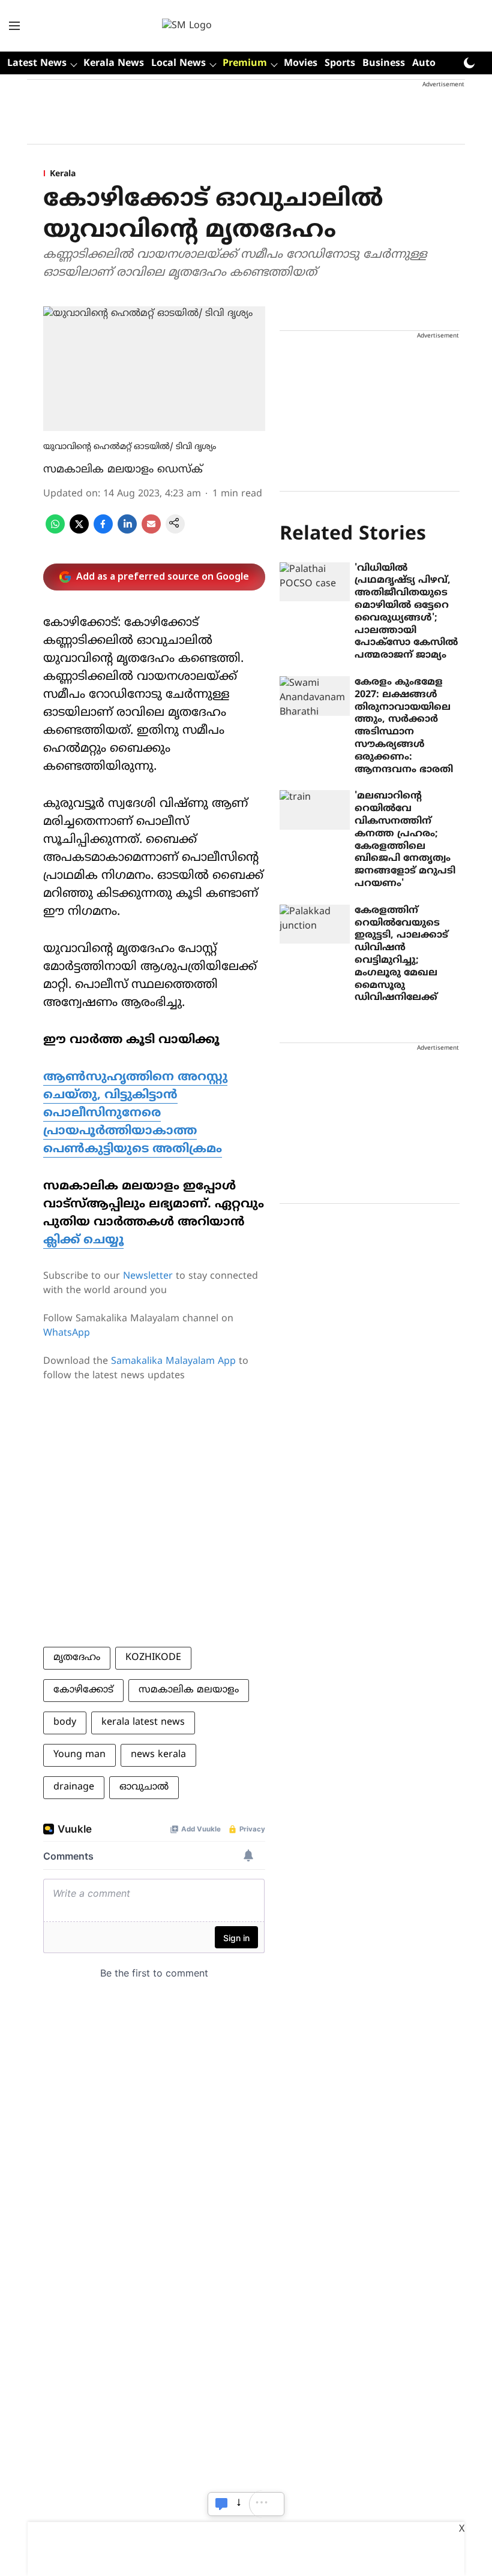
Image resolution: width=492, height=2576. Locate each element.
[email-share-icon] (151, 531)
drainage (74, 1787)
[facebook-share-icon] (103, 531)
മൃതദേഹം (77, 1658)
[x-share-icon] (79, 531)
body (65, 1722)
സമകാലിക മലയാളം (189, 1690)
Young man (79, 1755)
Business (384, 64)
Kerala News (114, 64)
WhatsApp (67, 1333)
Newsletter (148, 1276)
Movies (301, 64)
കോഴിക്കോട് (83, 1690)
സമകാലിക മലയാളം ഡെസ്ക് (123, 470)
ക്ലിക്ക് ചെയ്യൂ (83, 1241)
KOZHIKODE (153, 1658)
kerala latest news (143, 1722)
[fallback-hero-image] (315, 582)
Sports (340, 64)
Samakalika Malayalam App (173, 1361)
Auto (424, 64)
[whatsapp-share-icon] (55, 531)
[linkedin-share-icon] (127, 531)
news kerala (158, 1755)
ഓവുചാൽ (144, 1787)
